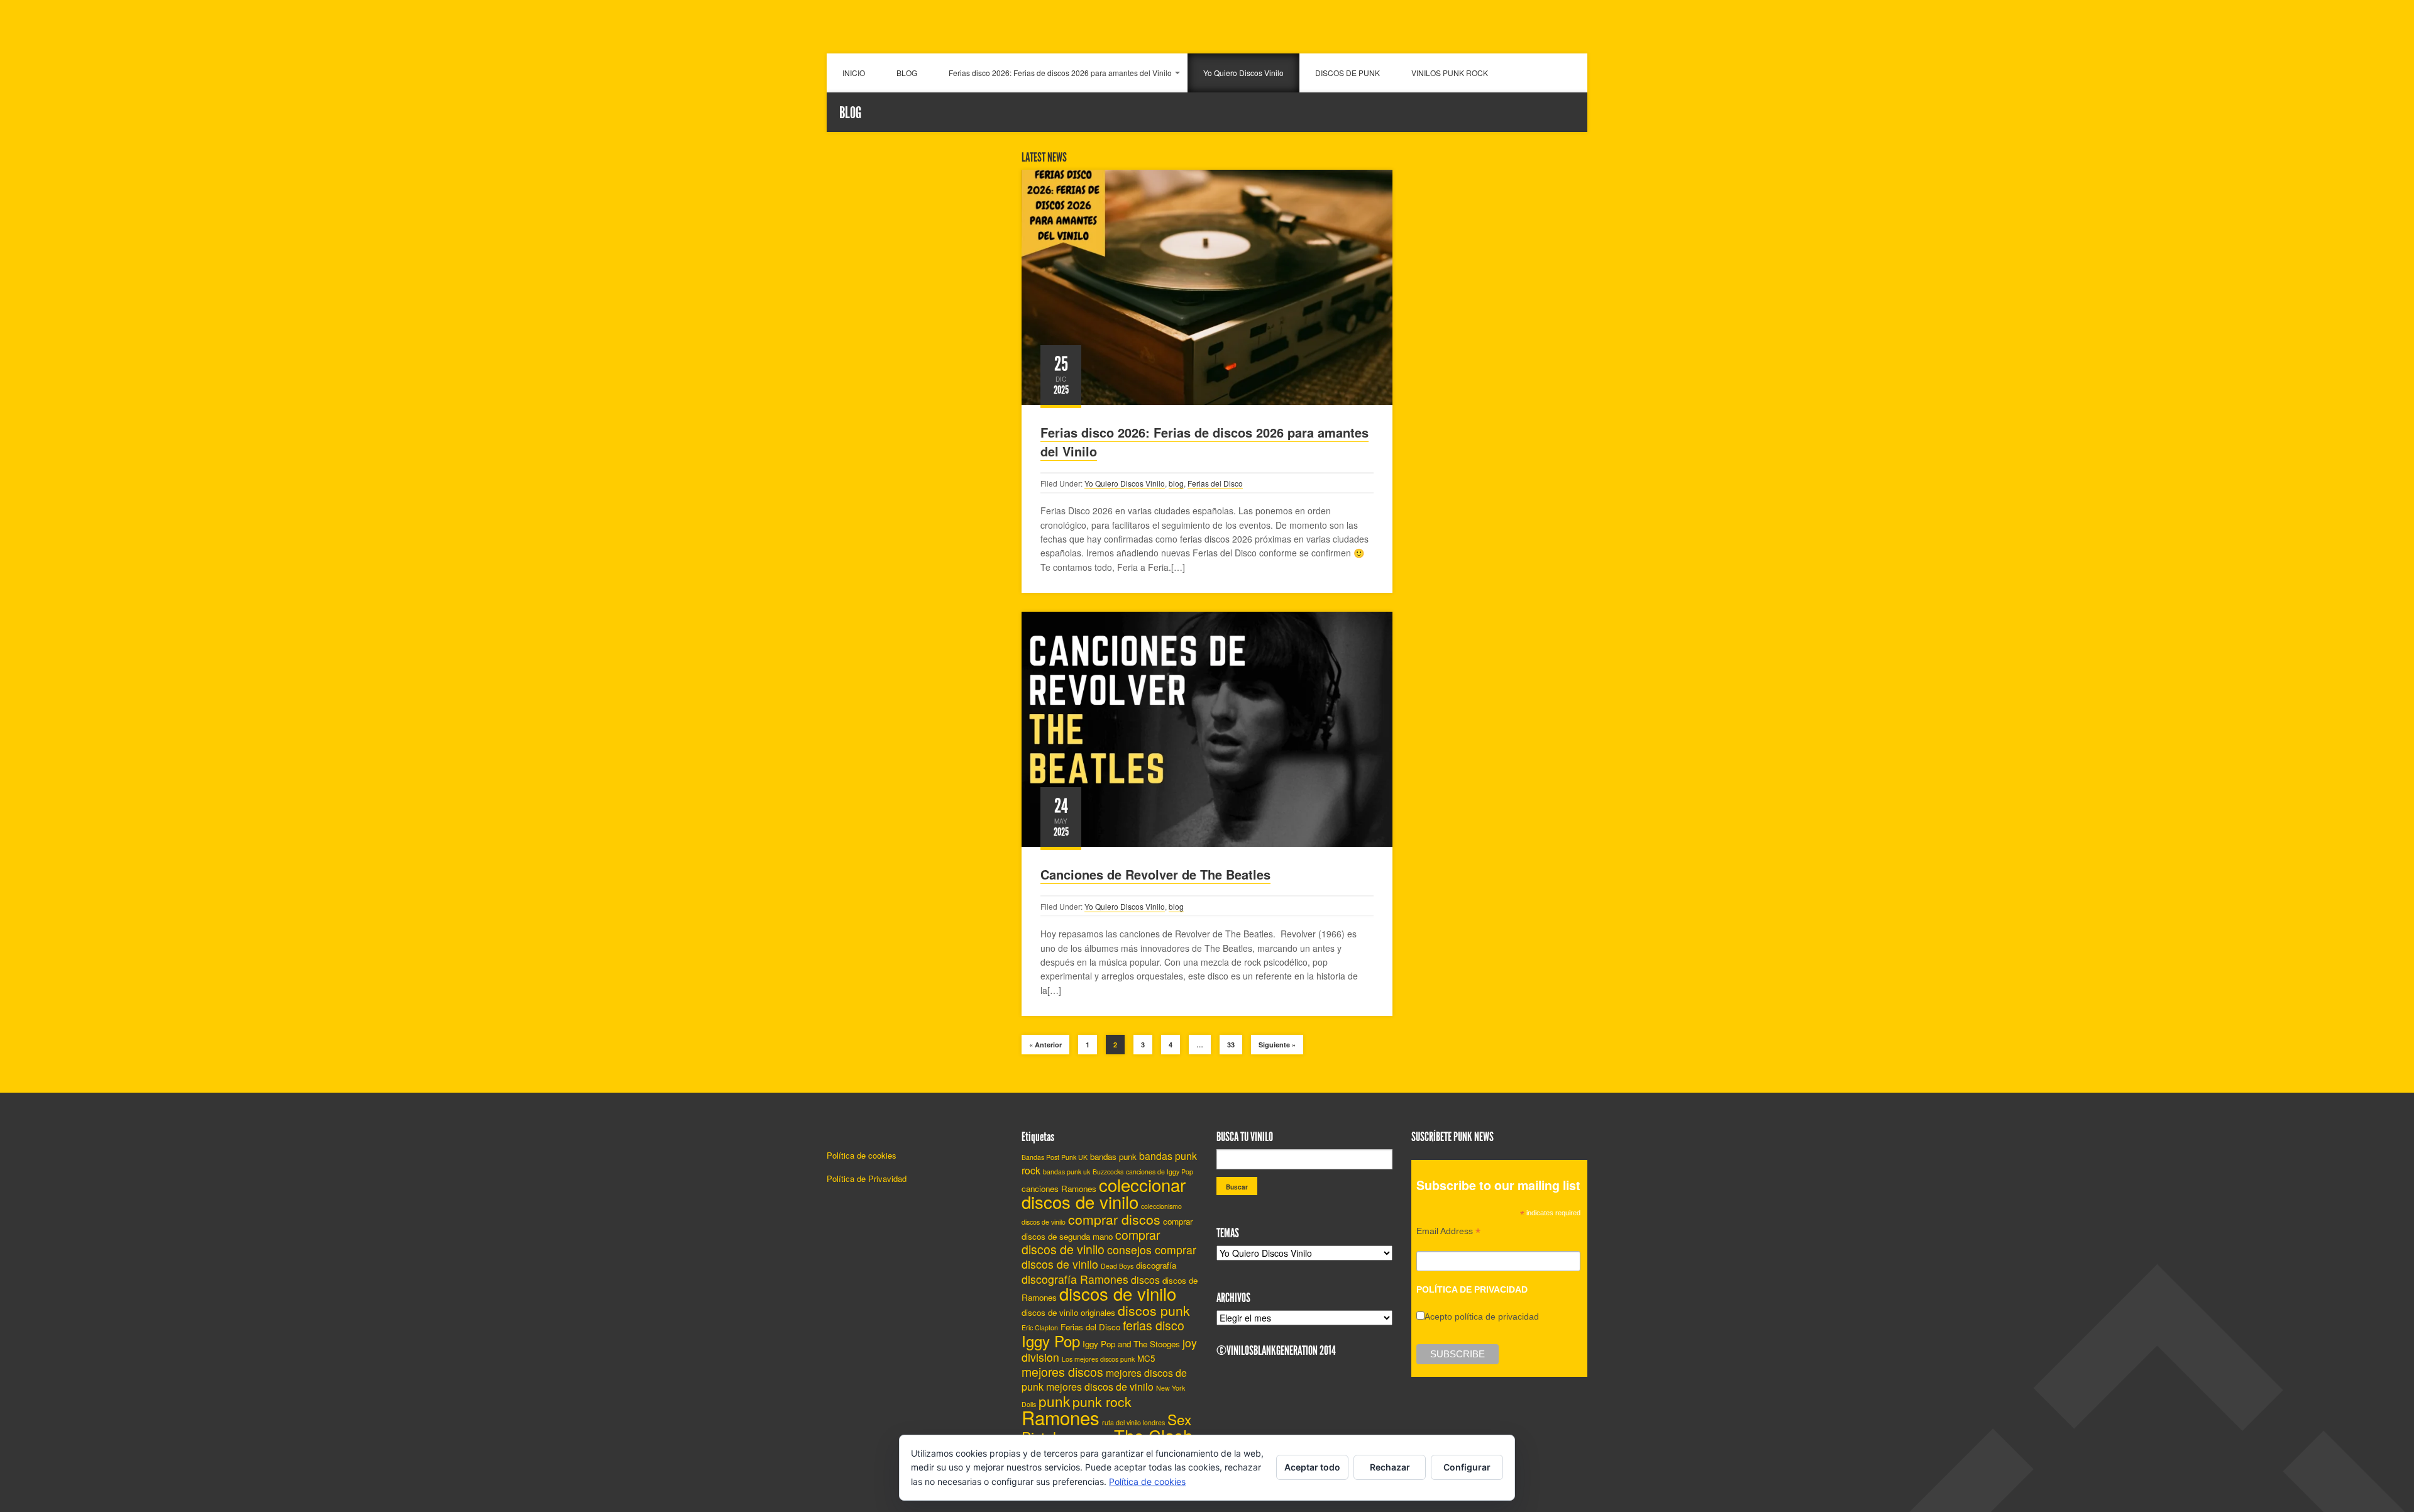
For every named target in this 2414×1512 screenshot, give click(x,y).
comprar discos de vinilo (1091, 1242)
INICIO (854, 73)
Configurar (1467, 1467)
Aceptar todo (1312, 1467)
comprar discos (1114, 1219)
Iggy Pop (1051, 1341)
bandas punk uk (1066, 1172)
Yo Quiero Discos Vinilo (1243, 73)
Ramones (1061, 1417)
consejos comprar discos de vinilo (1109, 1257)
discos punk (1154, 1310)
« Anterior (1045, 1045)
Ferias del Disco (1215, 483)
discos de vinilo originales (1068, 1312)
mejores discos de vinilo (1100, 1387)
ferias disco (1154, 1325)
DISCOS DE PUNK (1348, 73)
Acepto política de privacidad (1482, 1316)
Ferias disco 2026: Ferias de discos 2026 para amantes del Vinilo (1060, 73)
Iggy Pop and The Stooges (1131, 1344)
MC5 (1146, 1358)
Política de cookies (862, 1155)
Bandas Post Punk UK (1055, 1157)
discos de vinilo (1118, 1293)
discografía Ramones (1075, 1279)
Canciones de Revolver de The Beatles (1155, 874)
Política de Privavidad (867, 1178)
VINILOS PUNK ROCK (1450, 73)
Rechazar (1390, 1467)
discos (1145, 1280)
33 (1231, 1045)
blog (1176, 483)
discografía (1156, 1265)
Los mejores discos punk (1098, 1359)
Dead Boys (1117, 1266)
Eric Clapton (1040, 1327)
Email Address (1448, 1233)
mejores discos (1062, 1372)
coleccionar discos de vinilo (1104, 1193)
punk (1054, 1401)
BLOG (907, 73)
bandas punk (1113, 1156)
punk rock (1102, 1401)
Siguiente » (1277, 1045)
